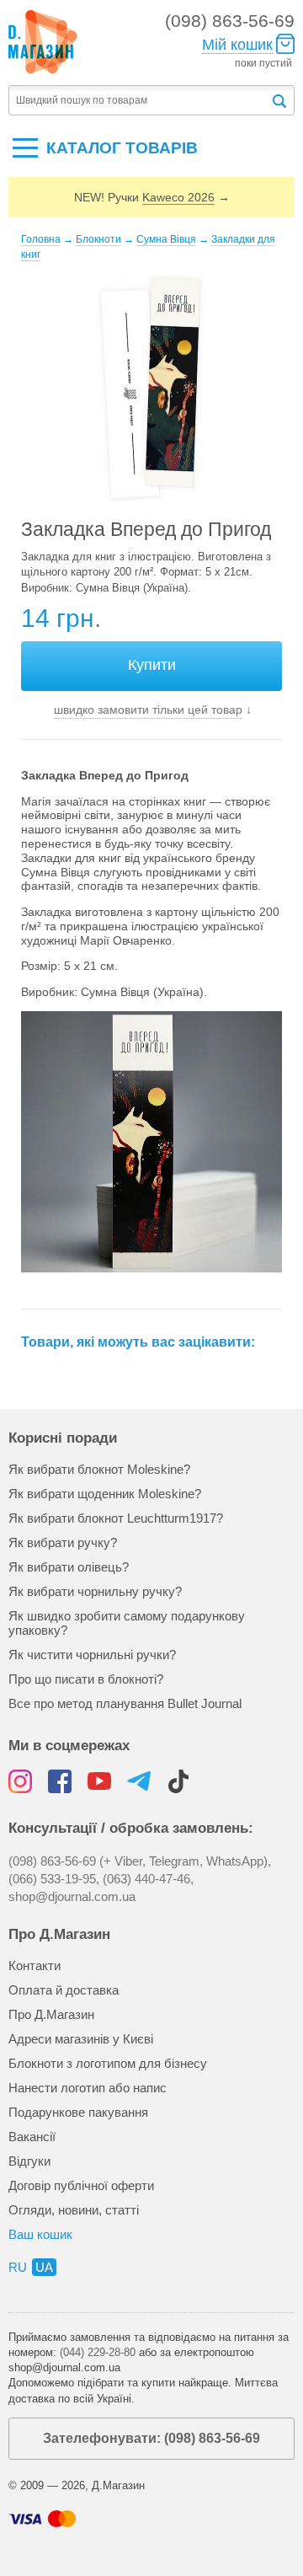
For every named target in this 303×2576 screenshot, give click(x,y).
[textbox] (139, 101)
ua (44, 2267)
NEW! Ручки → (152, 197)
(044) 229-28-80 (98, 2352)
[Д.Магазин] (43, 42)
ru (18, 2267)
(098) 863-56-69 (230, 21)
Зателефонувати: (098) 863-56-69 (151, 2438)
